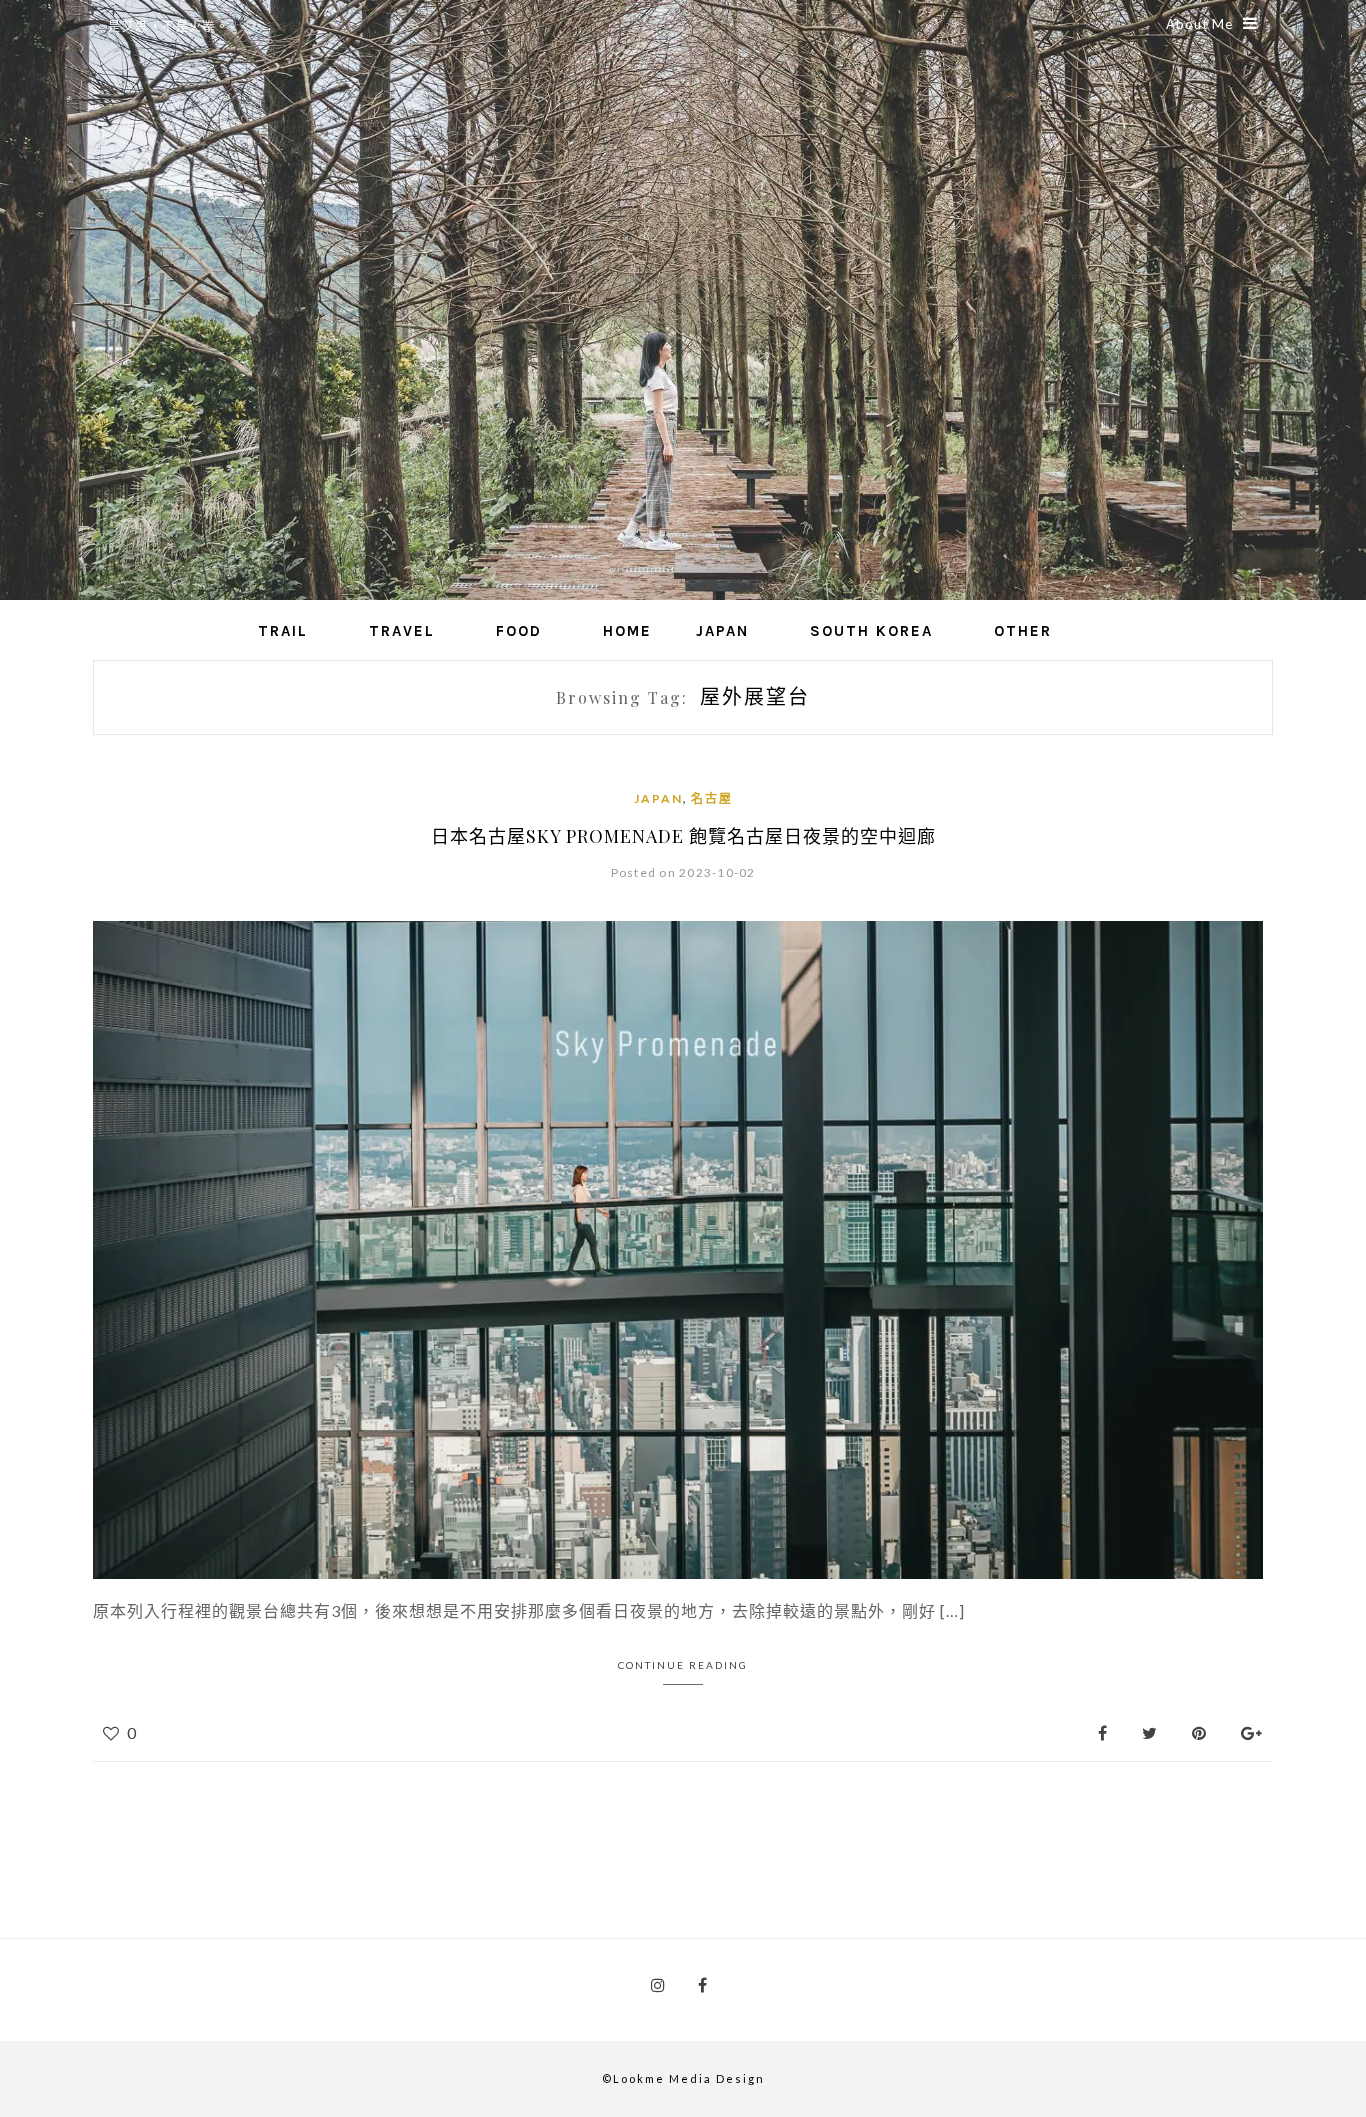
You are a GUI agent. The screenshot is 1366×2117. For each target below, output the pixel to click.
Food (519, 631)
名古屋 (712, 798)
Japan (722, 631)
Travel (402, 631)
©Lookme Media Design (683, 2078)
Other (1023, 631)
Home (627, 631)
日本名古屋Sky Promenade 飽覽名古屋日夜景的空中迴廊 (683, 836)
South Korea (871, 631)
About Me (1199, 24)
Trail (283, 631)
